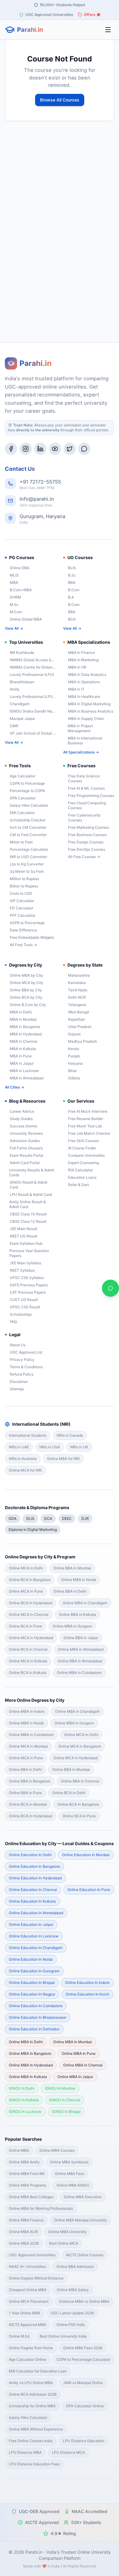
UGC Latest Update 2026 (72, 2313)
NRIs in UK (79, 1447)
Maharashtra (79, 975)
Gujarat (74, 1034)
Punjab (74, 1056)
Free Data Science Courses (84, 778)
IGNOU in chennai (65, 2100)
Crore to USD (21, 893)
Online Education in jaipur (31, 1924)
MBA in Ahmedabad (27, 1078)
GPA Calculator (23, 798)
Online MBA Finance (26, 2220)
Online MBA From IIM (27, 2174)
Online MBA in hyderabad (31, 2065)
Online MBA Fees (70, 2174)
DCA (48, 1518)
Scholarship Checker (28, 820)
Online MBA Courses (57, 2150)
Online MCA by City (27, 983)
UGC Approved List (26, 1352)
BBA (72, 582)
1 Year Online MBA (25, 2313)
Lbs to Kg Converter (27, 864)
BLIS (72, 568)
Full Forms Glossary (26, 1148)
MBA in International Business (85, 741)
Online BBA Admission (75, 2266)
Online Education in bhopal (32, 1983)
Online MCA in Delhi (26, 1568)
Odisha (74, 1078)
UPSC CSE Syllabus (27, 1278)
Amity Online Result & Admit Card (27, 1204)
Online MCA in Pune (26, 1591)
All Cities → (14, 1087)
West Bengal (79, 1012)
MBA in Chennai (23, 1041)
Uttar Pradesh (80, 1027)
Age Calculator (22, 776)
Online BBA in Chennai (80, 1781)
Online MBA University (67, 2232)
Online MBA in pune (79, 2053)
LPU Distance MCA (68, 2452)
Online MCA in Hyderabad (31, 1638)
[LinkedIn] (40, 449)
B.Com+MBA (21, 590)
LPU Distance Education (84, 2441)
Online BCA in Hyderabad (31, 1603)
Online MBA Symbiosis (69, 2162)
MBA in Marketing (83, 660)
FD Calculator (22, 908)
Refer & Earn (79, 1185)
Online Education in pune (89, 1890)
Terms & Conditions (26, 1367)
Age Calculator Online (27, 2359)
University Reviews (26, 1133)
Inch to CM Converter (28, 827)
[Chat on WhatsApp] (110, 1288)
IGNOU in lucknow (25, 2112)
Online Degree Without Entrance (36, 2278)
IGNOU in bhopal (66, 2112)
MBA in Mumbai (23, 1019)
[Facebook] (11, 449)
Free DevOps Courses (87, 849)
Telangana (77, 1005)
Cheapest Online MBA (28, 2290)
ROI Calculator (80, 1170)
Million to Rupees (24, 879)
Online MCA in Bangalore (80, 1746)
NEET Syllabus (22, 1270)
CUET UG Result (24, 1300)
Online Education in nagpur (32, 1994)
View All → (14, 628)
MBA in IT (76, 689)
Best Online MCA (64, 2243)
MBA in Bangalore (25, 1027)
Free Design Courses (86, 842)
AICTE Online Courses (85, 2255)
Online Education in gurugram (34, 1971)
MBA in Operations (84, 682)
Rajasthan (77, 1019)
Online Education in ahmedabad (36, 1913)
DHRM (15, 597)
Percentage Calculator (29, 849)
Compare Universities (86, 1155)
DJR (85, 1518)
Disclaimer (19, 1382)
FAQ (13, 1322)
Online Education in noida (31, 1959)
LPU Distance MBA (25, 2452)
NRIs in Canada (70, 1435)
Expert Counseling (83, 1163)
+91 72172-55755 (40, 482)
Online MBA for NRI (63, 1459)
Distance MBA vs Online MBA (84, 2301)
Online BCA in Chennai (28, 1649)
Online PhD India (71, 2325)
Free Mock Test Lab (85, 1126)
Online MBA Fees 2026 (83, 2348)
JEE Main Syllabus (25, 1263)
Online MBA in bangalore (30, 2053)
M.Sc (14, 604)
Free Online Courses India (31, 2441)
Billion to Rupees (24, 886)
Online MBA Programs (27, 2185)
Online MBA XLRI (23, 2232)
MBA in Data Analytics (87, 674)
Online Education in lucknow (34, 1936)
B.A (71, 597)
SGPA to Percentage (27, 923)
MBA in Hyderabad (26, 1034)
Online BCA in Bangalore (30, 1580)
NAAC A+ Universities (27, 2266)
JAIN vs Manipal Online (83, 2383)
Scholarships (21, 1314)
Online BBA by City (26, 990)
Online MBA (19, 2150)
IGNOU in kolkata (24, 2100)
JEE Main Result (23, 1229)
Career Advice (22, 1111)
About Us (18, 1345)
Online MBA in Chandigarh (85, 1603)
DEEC (67, 1518)
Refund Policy (22, 1374)
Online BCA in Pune (25, 1626)
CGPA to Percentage (27, 783)
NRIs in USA (50, 1447)
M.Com (16, 612)
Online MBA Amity (24, 2162)
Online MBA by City (26, 975)
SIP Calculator (22, 901)
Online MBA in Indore (27, 1711)
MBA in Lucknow (24, 1071)
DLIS (30, 1518)
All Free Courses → (84, 857)
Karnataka (77, 983)
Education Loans (82, 1177)
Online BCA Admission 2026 (33, 2394)
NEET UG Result (23, 1236)
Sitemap (17, 1389)
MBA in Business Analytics (91, 711)
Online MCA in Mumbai (28, 1746)
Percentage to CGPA (27, 791)
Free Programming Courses (91, 796)
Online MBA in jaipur (75, 2077)
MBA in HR (77, 667)
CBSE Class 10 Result (28, 1214)
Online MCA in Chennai (29, 1614)
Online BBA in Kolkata (78, 1614)
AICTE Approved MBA (27, 2325)
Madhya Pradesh (83, 1041)
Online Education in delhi (30, 1855)
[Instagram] (26, 449)
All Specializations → (81, 752)
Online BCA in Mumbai (28, 1804)
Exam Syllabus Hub (26, 1243)
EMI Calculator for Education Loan (38, 2371)
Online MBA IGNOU (73, 2185)
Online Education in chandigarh (36, 1948)
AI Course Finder (82, 1148)
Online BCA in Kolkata (28, 1673)
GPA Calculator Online (85, 2406)
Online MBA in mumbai (72, 2042)
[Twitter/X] (70, 449)
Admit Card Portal (25, 1163)
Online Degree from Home (31, 2348)
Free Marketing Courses (88, 827)
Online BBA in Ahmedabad (80, 1661)
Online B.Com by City (28, 1005)
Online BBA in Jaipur (81, 1638)
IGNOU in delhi (22, 2088)
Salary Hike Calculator (29, 805)
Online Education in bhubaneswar (38, 2017)
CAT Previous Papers (28, 1292)
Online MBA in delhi (26, 2042)
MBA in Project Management (80, 728)
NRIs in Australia (23, 1459)
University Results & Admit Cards (32, 1172)
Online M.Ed (19, 2336)
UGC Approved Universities (32, 2255)
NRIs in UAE (19, 1447)
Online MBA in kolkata (28, 2077)
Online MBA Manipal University (81, 2220)
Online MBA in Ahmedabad (81, 1649)
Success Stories (23, 1126)
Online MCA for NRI (25, 1470)
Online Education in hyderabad (35, 1878)
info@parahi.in (37, 499)
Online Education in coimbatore (36, 2006)
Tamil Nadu (78, 990)
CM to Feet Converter (28, 835)
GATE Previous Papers (29, 1285)
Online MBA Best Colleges (31, 2197)
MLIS (14, 575)
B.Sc (72, 575)
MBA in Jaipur (22, 1063)
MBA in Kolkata (23, 1049)
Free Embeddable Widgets (32, 937)
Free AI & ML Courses (86, 788)
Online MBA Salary (73, 2290)
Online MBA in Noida (79, 1580)
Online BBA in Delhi (70, 1591)
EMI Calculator (22, 813)
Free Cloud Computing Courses (87, 805)
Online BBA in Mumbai (72, 1568)
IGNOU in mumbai (60, 2088)
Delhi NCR (77, 997)
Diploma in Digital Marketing (33, 1529)
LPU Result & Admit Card (31, 1194)
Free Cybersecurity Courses (84, 818)
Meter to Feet (21, 842)
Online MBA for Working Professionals (41, 2208)
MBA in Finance (81, 652)
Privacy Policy (22, 1360)
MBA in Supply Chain (86, 719)
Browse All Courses (60, 100)
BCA (72, 619)
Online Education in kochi (87, 1994)
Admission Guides (25, 1141)
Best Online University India (63, 2336)
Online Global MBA (26, 619)
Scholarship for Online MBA (32, 2406)
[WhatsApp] (84, 449)
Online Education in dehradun (34, 2029)
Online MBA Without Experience (36, 2429)
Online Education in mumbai (86, 1855)
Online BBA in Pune (25, 1793)
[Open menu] (108, 30)
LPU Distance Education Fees (34, 2464)
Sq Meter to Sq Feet (27, 871)
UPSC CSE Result (25, 1307)
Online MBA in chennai (83, 2065)
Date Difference (23, 930)
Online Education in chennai (33, 1890)
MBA (14, 582)
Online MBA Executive (83, 2197)
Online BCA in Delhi (69, 1793)
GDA (13, 1518)
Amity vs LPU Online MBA (31, 2383)
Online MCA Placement (29, 2301)
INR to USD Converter (28, 857)
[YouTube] (55, 449)
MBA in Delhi (21, 1012)
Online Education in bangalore (34, 1866)
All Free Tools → (23, 945)
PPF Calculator (23, 915)
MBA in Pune (21, 1056)
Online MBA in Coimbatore (79, 1673)
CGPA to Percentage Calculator (83, 2359)
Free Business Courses (87, 835)
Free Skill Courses (83, 1141)
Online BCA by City (26, 997)
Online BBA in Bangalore (30, 1781)
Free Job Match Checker (89, 1133)
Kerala (74, 1049)
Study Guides (21, 1119)
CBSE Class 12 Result (28, 1221)
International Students (28, 1435)
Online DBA (20, 568)
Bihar (72, 1071)
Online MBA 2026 (24, 2243)
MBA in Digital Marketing (89, 704)
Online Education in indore (87, 1983)
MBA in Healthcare (84, 697)
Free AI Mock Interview (88, 1111)
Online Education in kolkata (32, 1901)
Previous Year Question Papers (29, 1253)
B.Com (74, 590)
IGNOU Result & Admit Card (29, 1185)
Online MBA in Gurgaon (72, 1626)
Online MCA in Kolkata (28, 1661)
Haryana (75, 1063)
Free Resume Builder (86, 1119)
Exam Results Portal (27, 1155)
